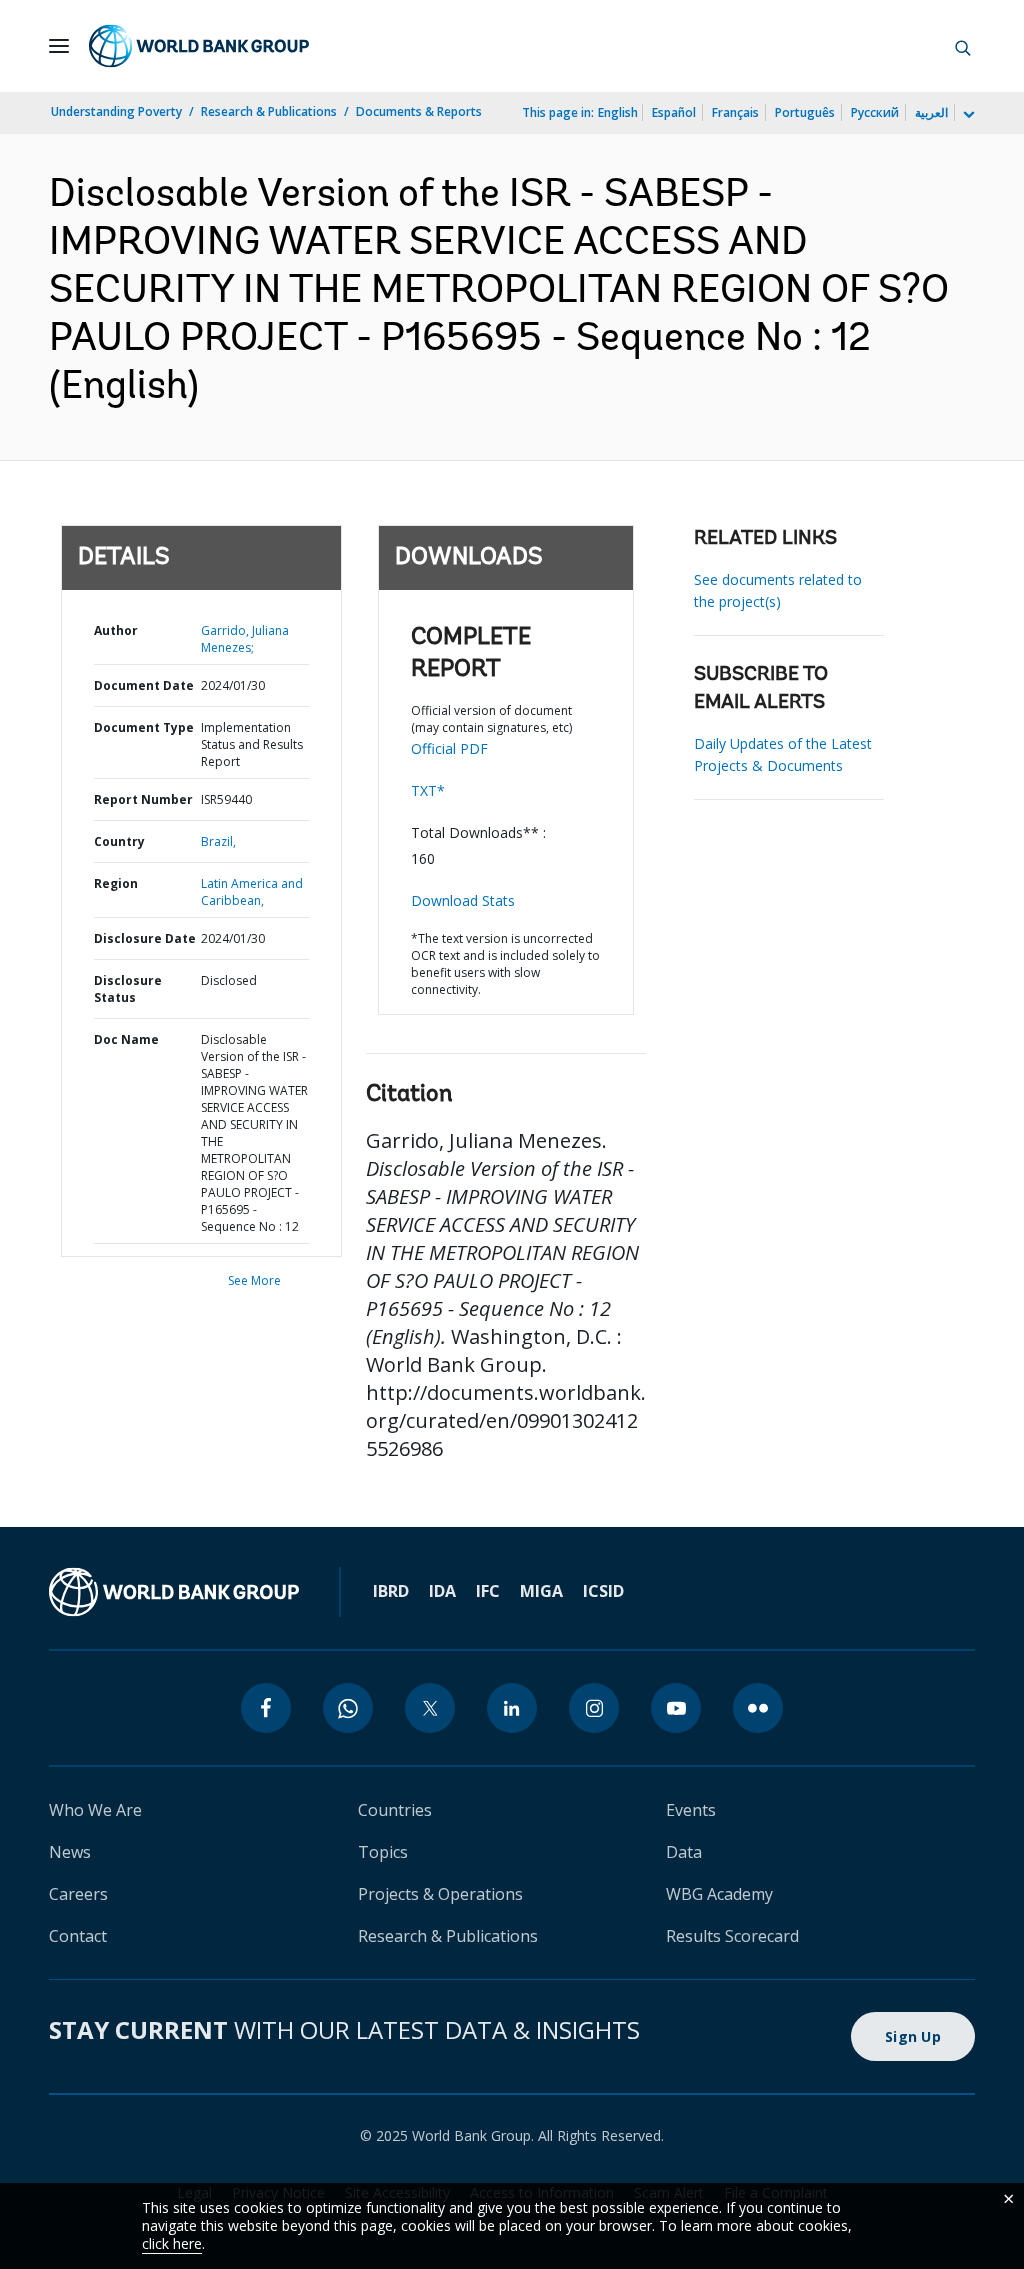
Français (735, 112)
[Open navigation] (59, 46)
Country (119, 841)
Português (805, 112)
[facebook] (266, 1708)
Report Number (143, 799)
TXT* (428, 790)
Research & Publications (269, 111)
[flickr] (758, 1708)
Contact (78, 1936)
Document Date (144, 685)
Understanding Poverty (116, 111)
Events (691, 1810)
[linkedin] (512, 1708)
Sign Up (913, 2036)
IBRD (391, 1591)
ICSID (603, 1591)
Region (116, 883)
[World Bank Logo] (199, 46)
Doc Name (126, 1039)
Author (116, 630)
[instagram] (594, 1708)
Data (684, 1852)
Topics (383, 1852)
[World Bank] (174, 1592)
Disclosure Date (145, 938)
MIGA (541, 1591)
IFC (488, 1591)
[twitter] (430, 1708)
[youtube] (676, 1708)
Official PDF (449, 748)
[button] (963, 46)
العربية (931, 112)
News (70, 1852)
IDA (442, 1591)
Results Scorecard (732, 1936)
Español (674, 112)
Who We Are (95, 1810)
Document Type (144, 727)
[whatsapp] (348, 1708)
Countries (395, 1810)
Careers (78, 1894)
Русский (875, 112)
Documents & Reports (419, 111)
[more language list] (967, 115)
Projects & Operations (440, 1894)
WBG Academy (719, 1894)
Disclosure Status (128, 989)
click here (172, 2243)
